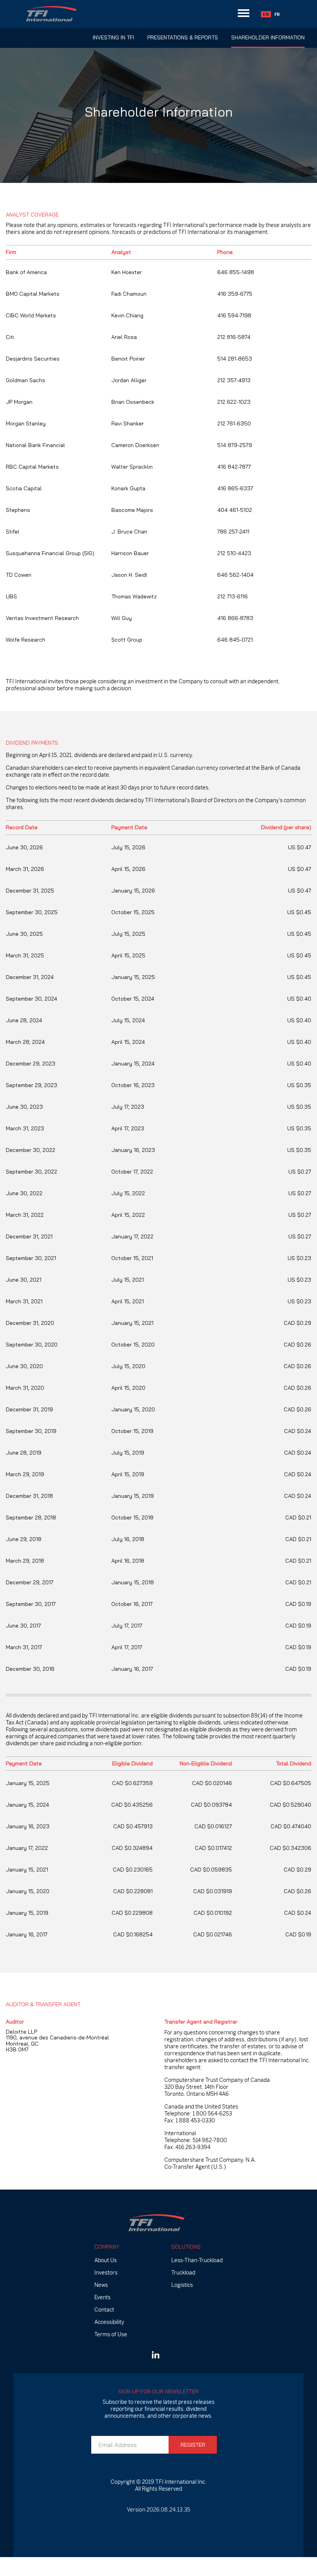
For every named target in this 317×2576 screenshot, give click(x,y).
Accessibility (109, 2322)
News (101, 2285)
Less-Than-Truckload (197, 2260)
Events (102, 2297)
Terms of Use (111, 2334)
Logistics (182, 2285)
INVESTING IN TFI (113, 37)
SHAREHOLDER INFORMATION (268, 37)
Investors (106, 2273)
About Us (106, 2260)
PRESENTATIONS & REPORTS (183, 37)
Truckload (183, 2273)
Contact (104, 2310)
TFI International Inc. (181, 2482)
